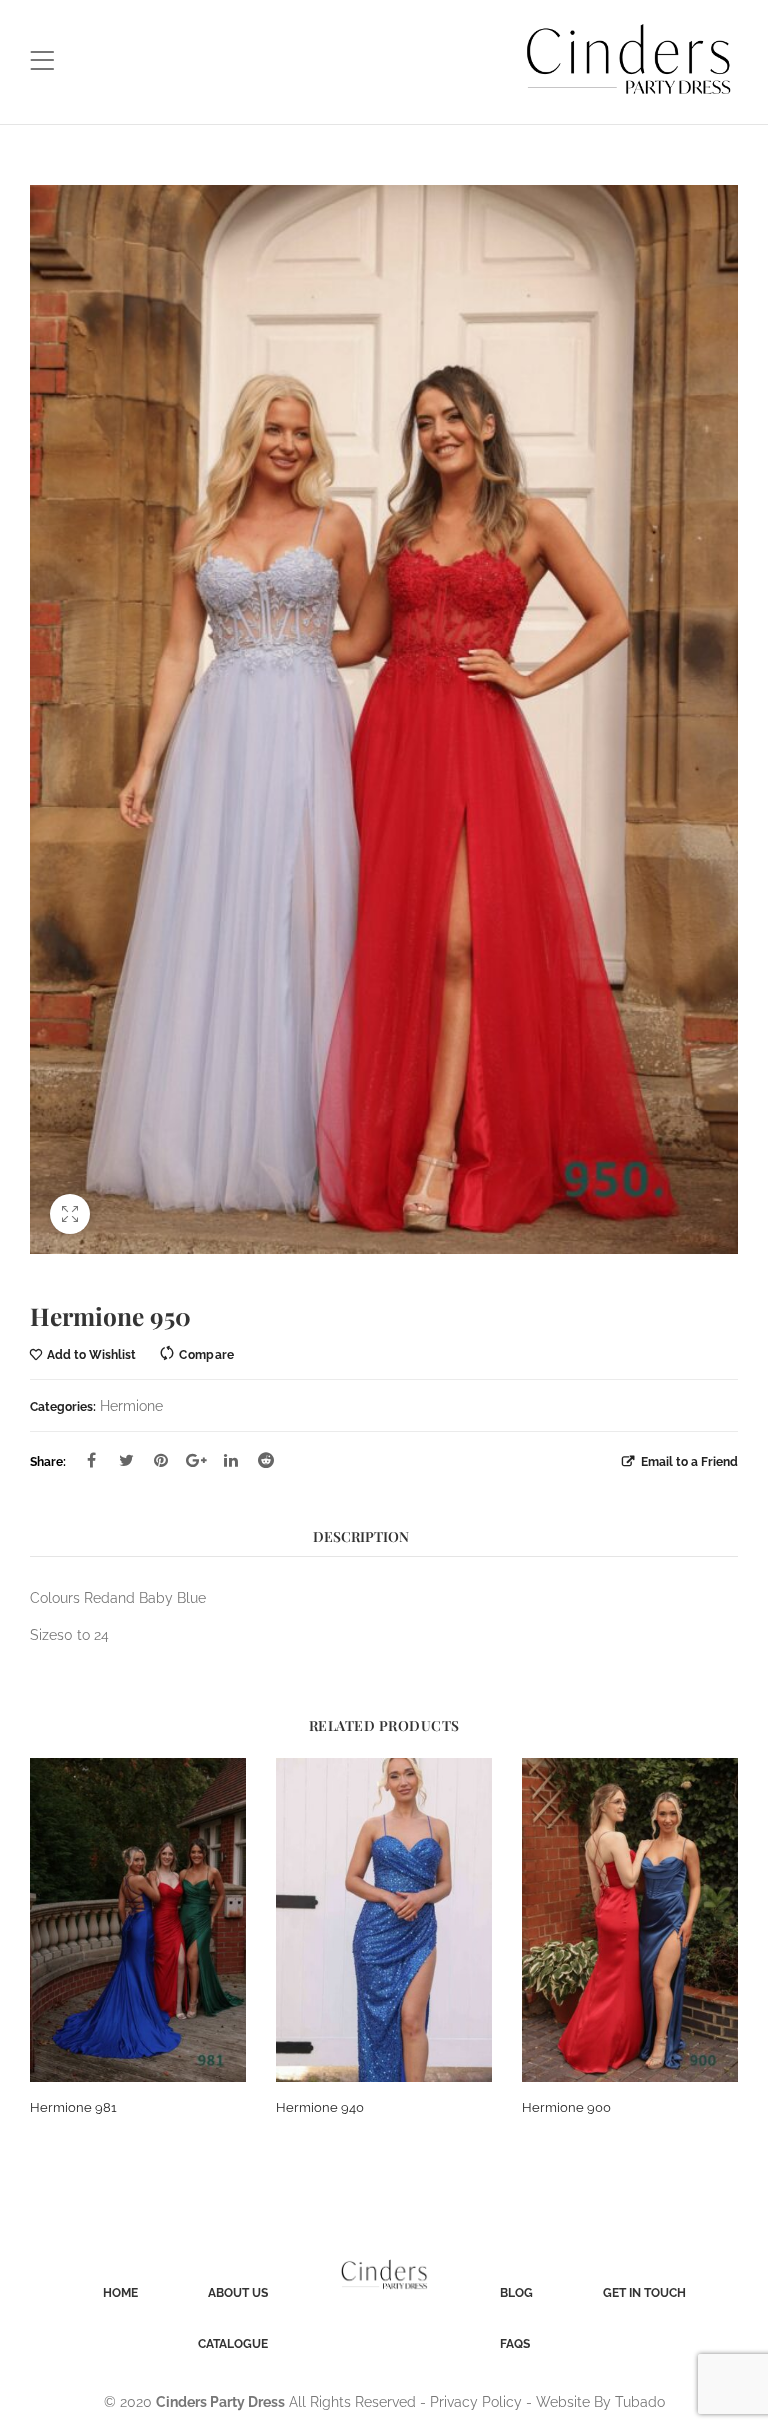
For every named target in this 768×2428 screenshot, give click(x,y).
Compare (206, 1354)
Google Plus (196, 1460)
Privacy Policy (476, 2402)
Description (361, 1536)
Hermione (131, 1406)
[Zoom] (70, 1214)
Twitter (126, 1460)
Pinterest (161, 1460)
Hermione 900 (566, 2107)
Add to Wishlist (91, 1354)
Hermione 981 (73, 2107)
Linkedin (231, 1460)
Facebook (91, 1460)
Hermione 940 (320, 2107)
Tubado (640, 2402)
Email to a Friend (688, 1461)
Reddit (266, 1460)
